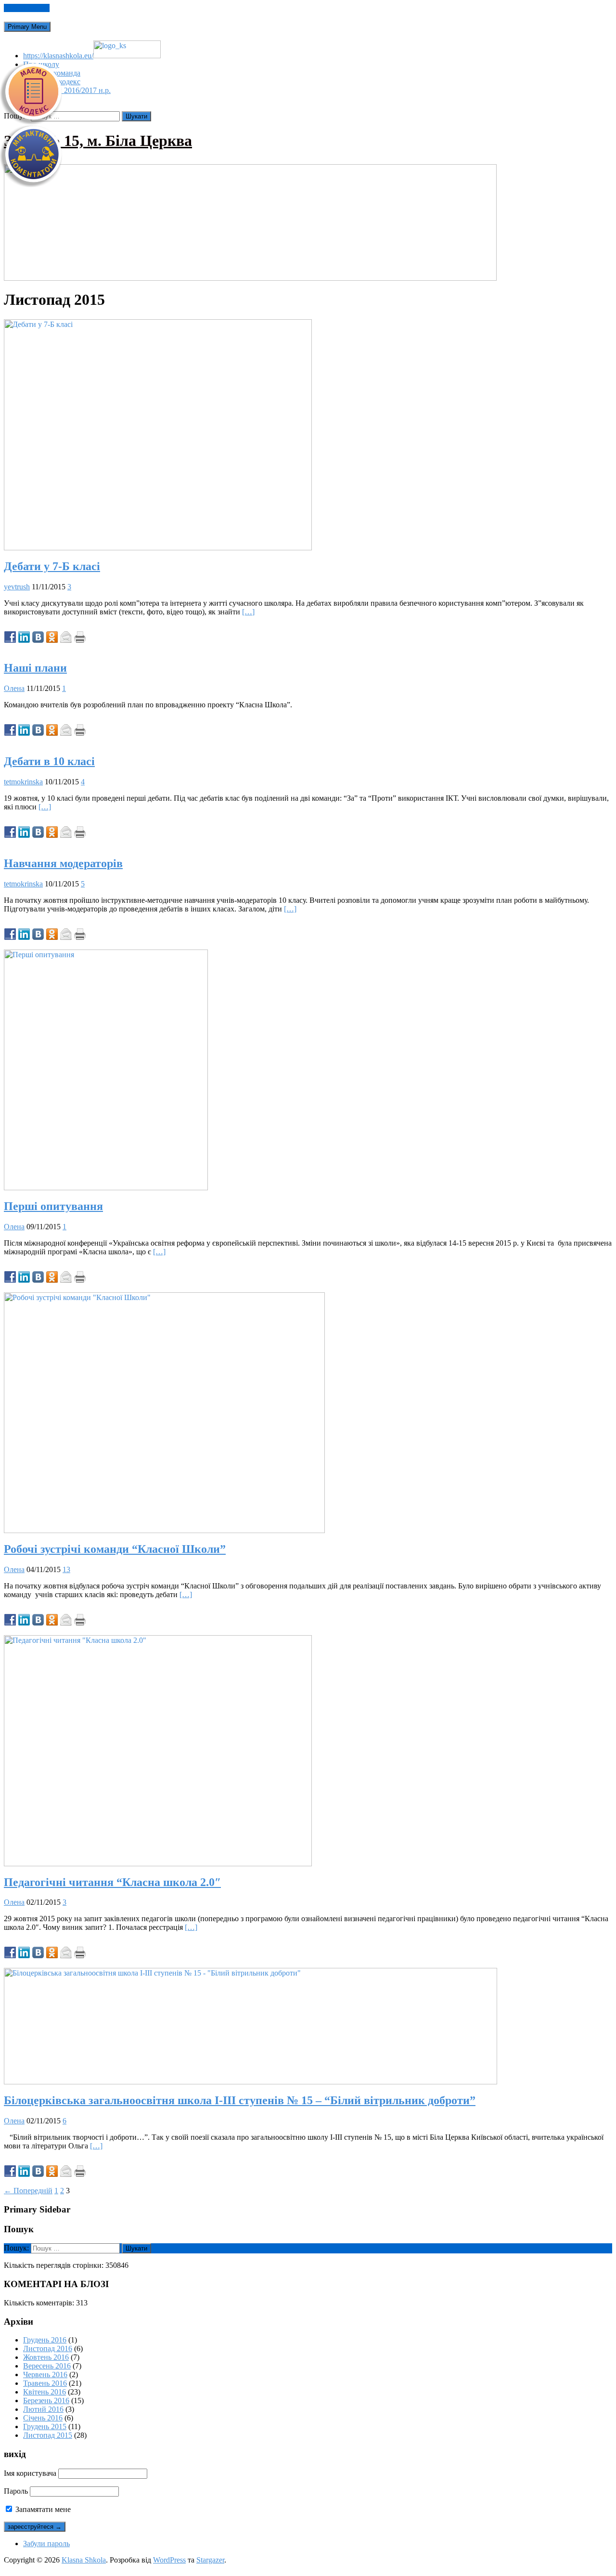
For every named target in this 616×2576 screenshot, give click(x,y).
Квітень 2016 (45, 2392)
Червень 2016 (45, 2374)
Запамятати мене (42, 2509)
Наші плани (35, 668)
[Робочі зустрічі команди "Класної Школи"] (164, 1530)
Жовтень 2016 (46, 2357)
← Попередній (28, 2191)
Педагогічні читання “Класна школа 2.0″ (112, 1882)
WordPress (169, 2560)
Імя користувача (30, 2473)
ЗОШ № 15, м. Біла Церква (98, 141)
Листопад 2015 (48, 2435)
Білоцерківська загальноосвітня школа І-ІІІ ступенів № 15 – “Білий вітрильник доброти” (240, 2100)
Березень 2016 (46, 2400)
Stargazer (210, 2560)
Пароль (16, 2491)
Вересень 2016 (47, 2366)
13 (66, 1569)
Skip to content (27, 8)
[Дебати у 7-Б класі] (158, 548)
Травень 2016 (45, 2383)
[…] (248, 612)
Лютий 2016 (43, 2409)
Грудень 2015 (45, 2426)
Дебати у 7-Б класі (52, 566)
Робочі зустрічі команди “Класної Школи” (115, 1549)
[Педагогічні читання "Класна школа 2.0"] (158, 1864)
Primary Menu (27, 27)
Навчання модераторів (63, 863)
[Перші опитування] (106, 1188)
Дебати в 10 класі (49, 761)
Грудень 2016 (45, 2340)
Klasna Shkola (84, 2560)
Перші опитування (53, 1206)
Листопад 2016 (48, 2348)
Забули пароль (46, 2543)
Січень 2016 (43, 2418)
